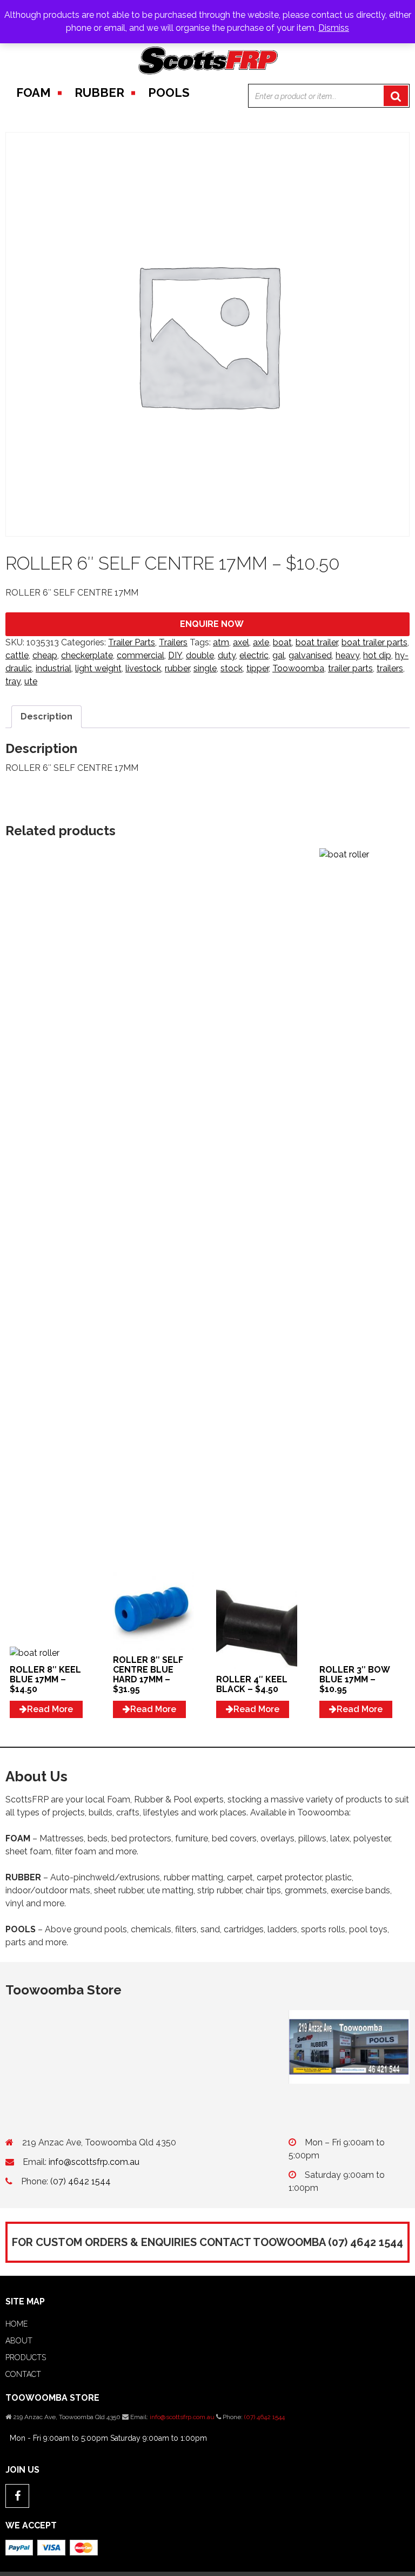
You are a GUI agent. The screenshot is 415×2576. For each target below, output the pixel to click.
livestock (143, 668)
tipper (257, 668)
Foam (34, 93)
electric (254, 655)
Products (26, 2357)
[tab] (46, 717)
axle (261, 642)
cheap (45, 655)
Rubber (99, 93)
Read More (50, 1709)
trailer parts (350, 668)
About (19, 2341)
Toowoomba (298, 668)
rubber (177, 668)
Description (46, 716)
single (205, 668)
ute (31, 681)
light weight (98, 668)
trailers (390, 668)
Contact (23, 2374)
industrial (53, 668)
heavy (347, 655)
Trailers (173, 642)
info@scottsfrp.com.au (94, 2162)
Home (16, 2324)
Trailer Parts (132, 642)
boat (282, 642)
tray (13, 681)
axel (241, 642)
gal (279, 655)
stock (232, 668)
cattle (17, 655)
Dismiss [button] (334, 28)
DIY (175, 655)
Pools (169, 93)
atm (221, 642)
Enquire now (212, 624)
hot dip (377, 655)
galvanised (310, 655)
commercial (140, 655)
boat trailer (317, 642)
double (200, 655)
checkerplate (87, 655)
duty (227, 655)
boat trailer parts (374, 642)
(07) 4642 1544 (81, 2181)
